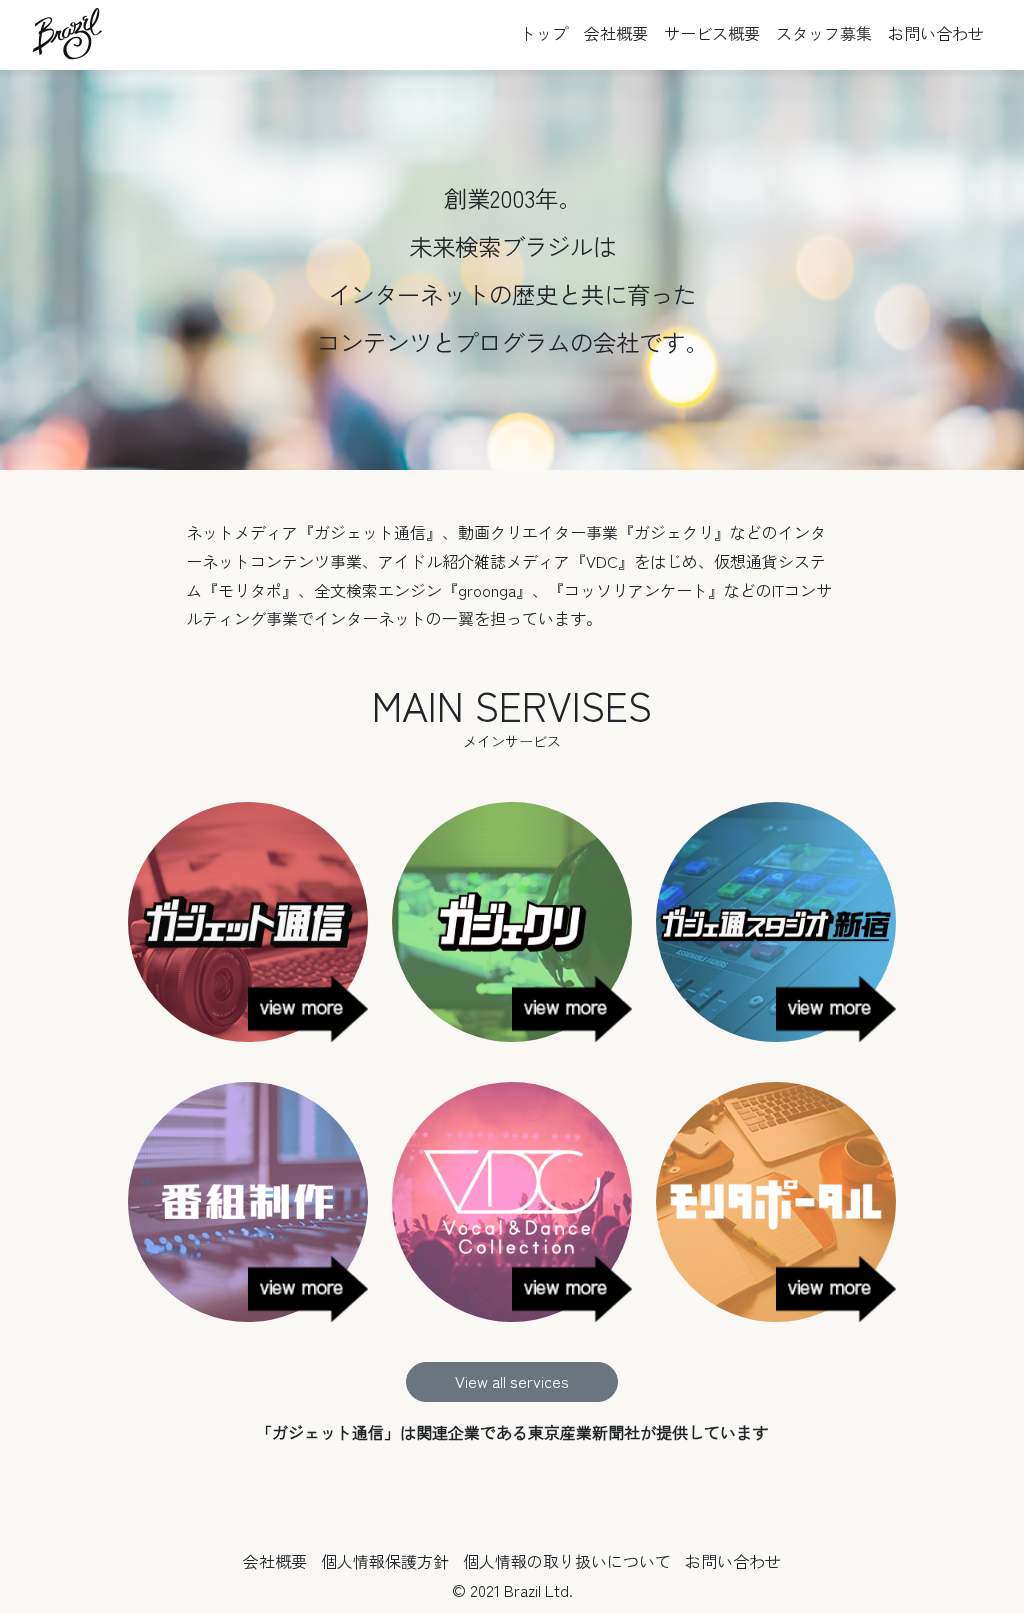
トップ (544, 33)
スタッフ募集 (824, 33)
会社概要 (616, 33)
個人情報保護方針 (385, 1561)
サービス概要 (712, 33)
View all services (512, 1381)
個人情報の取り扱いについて (567, 1561)
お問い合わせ (936, 33)
